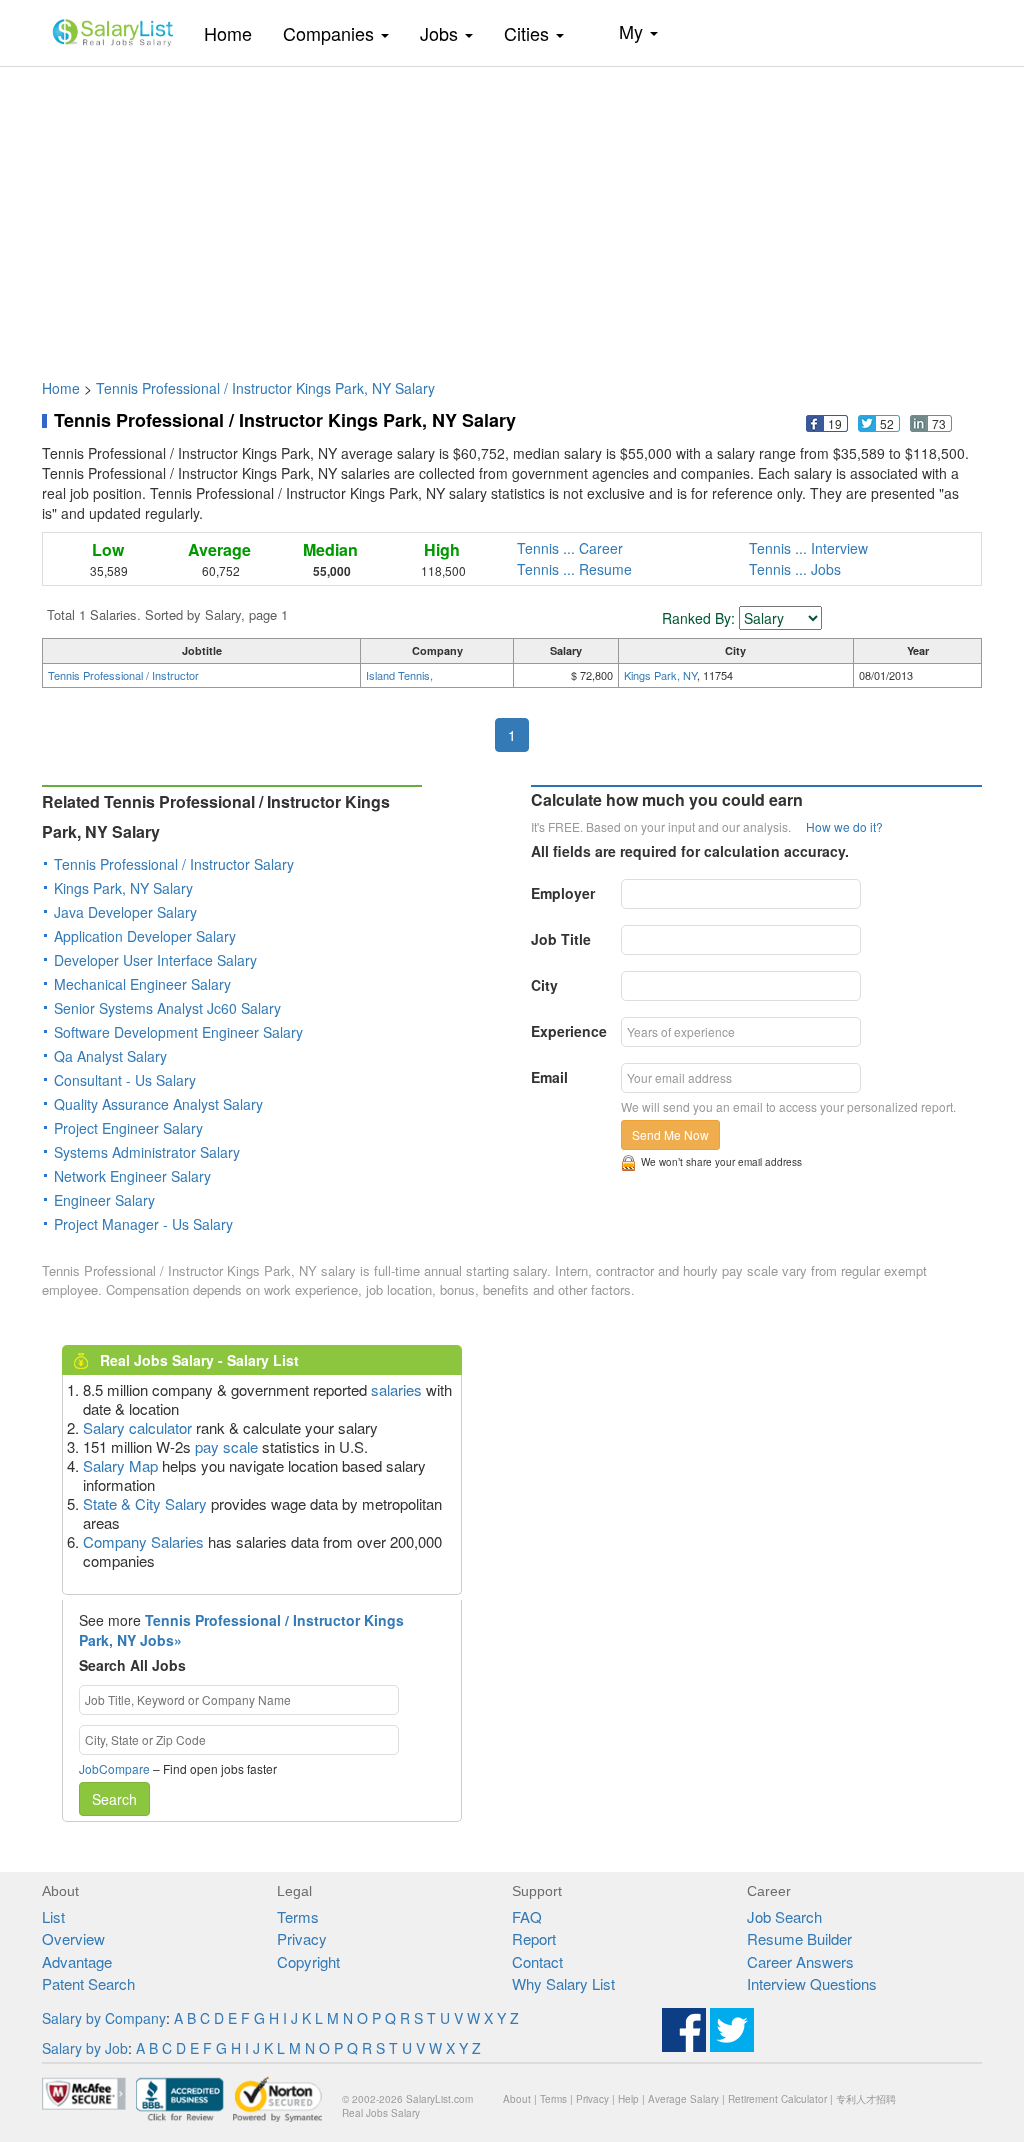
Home (235, 32)
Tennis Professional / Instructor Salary (174, 864)
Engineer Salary (104, 1200)
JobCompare (114, 1768)
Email (549, 1077)
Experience (569, 1031)
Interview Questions (812, 1983)
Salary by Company (104, 2018)
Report (534, 1938)
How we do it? (844, 826)
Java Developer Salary (125, 912)
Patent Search (88, 1983)
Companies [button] (331, 33)
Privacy (302, 1938)
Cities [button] (529, 33)
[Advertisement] (512, 213)
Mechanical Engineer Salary (142, 984)
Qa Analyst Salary (110, 1056)
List (53, 1916)
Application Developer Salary (145, 936)
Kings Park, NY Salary (123, 888)
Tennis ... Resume (574, 569)
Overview (73, 1938)
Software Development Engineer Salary (178, 1032)
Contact (537, 1961)
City (544, 985)
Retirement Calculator (777, 2099)
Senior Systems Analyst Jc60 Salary (167, 1008)
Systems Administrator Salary (147, 1152)
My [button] (633, 31)
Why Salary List (563, 1983)
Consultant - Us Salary (125, 1080)
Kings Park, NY (660, 675)
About (517, 2099)
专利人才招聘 (866, 2099)
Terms (298, 1916)
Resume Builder (799, 1938)
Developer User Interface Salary (155, 960)
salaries (396, 1389)
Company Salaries (143, 1541)
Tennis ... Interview (808, 548)
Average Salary (683, 2099)
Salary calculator (137, 1427)
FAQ (527, 1916)
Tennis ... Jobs (795, 569)
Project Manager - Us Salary (143, 1224)
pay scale (226, 1446)
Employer (563, 893)
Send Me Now (670, 1134)
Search (114, 1799)
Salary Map (120, 1465)
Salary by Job (85, 2048)
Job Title (561, 939)
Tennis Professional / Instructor (123, 675)
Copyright (308, 1961)
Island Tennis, (399, 675)
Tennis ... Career (570, 548)
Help (628, 2099)
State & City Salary (145, 1503)
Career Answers (800, 1961)
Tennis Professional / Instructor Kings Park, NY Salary (265, 388)
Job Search (784, 1916)
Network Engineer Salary (132, 1176)
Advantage (77, 1961)
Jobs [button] (441, 33)
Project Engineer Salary (128, 1128)
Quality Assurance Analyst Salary (158, 1104)
